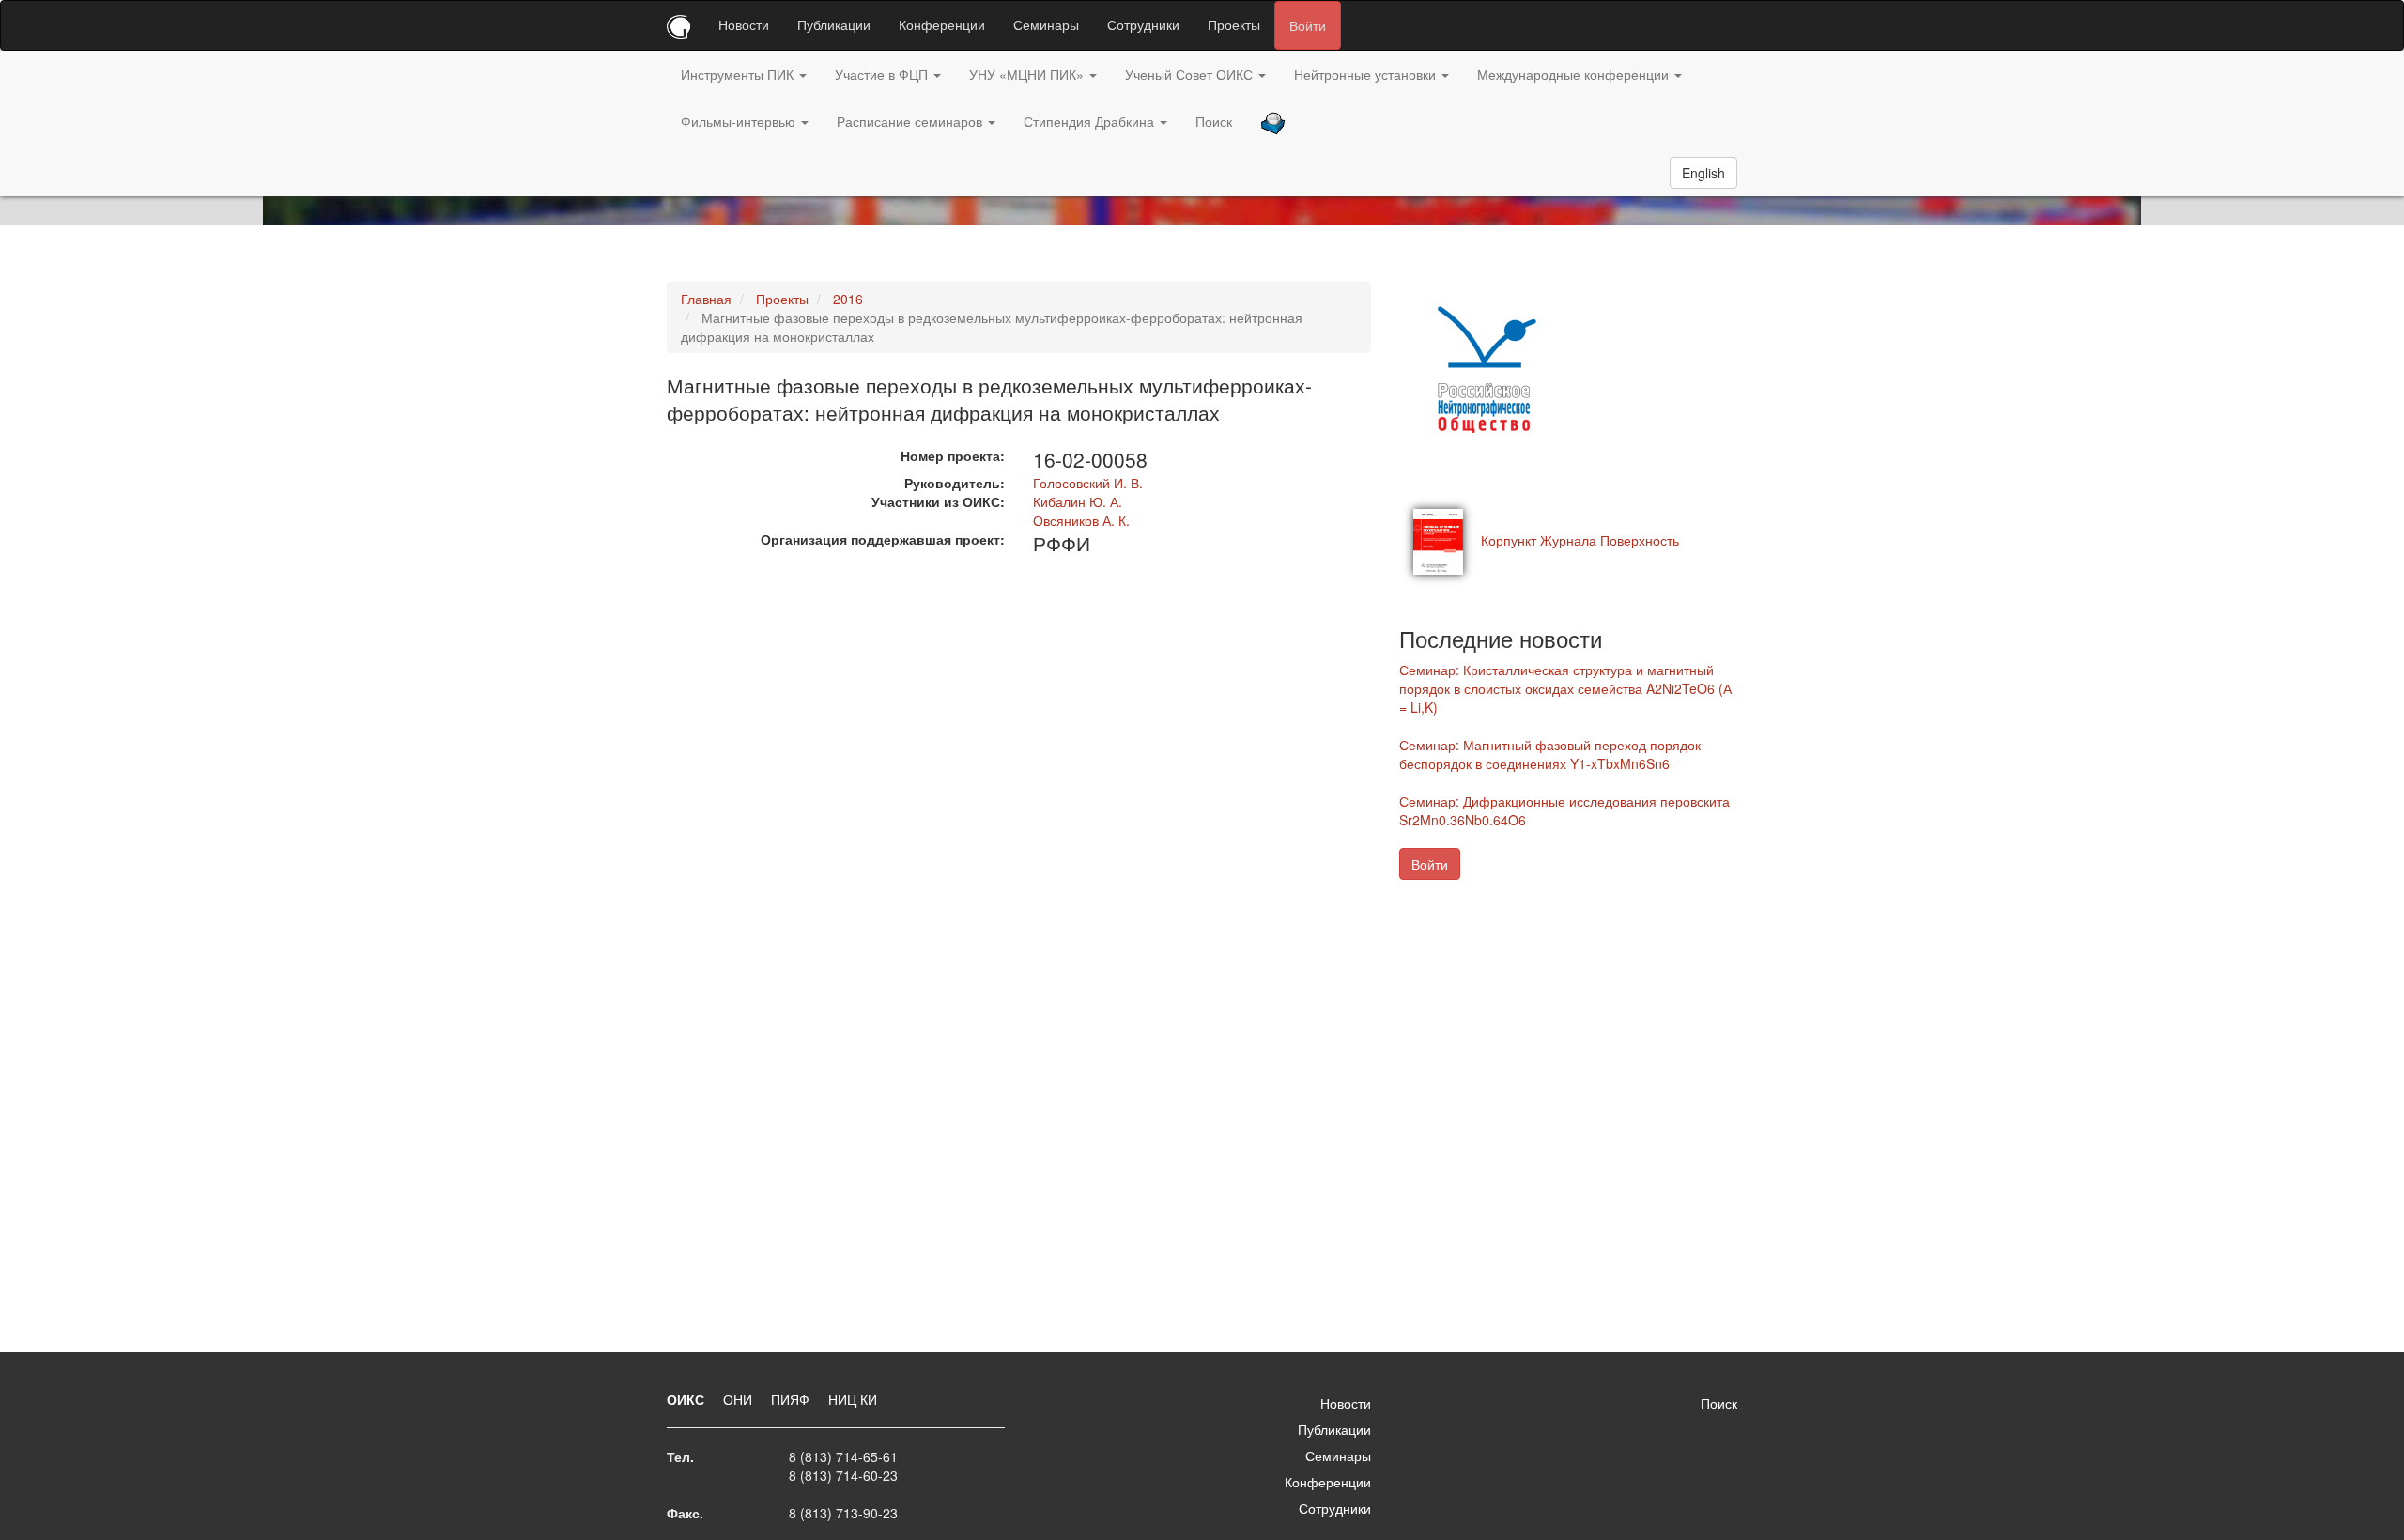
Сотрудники (1143, 24)
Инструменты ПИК (739, 74)
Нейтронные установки (1367, 74)
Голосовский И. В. (1088, 483)
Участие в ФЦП (883, 74)
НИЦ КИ (853, 1399)
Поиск (1214, 121)
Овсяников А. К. (1081, 520)
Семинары (1046, 24)
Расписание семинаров (911, 121)
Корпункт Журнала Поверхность (1580, 540)
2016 (848, 299)
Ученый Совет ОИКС (1191, 74)
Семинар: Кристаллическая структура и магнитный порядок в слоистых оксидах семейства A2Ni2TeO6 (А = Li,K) (1565, 688)
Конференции (942, 24)
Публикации (834, 24)
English (1703, 173)
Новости (744, 24)
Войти (1308, 25)
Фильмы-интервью (740, 121)
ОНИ (740, 1399)
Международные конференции (1575, 74)
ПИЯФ (792, 1399)
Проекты (1234, 24)
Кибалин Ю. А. (1078, 501)
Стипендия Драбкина (1091, 121)
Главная (706, 299)
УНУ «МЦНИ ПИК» (1028, 74)
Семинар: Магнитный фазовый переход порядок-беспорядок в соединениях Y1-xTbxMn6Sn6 (1552, 754)
